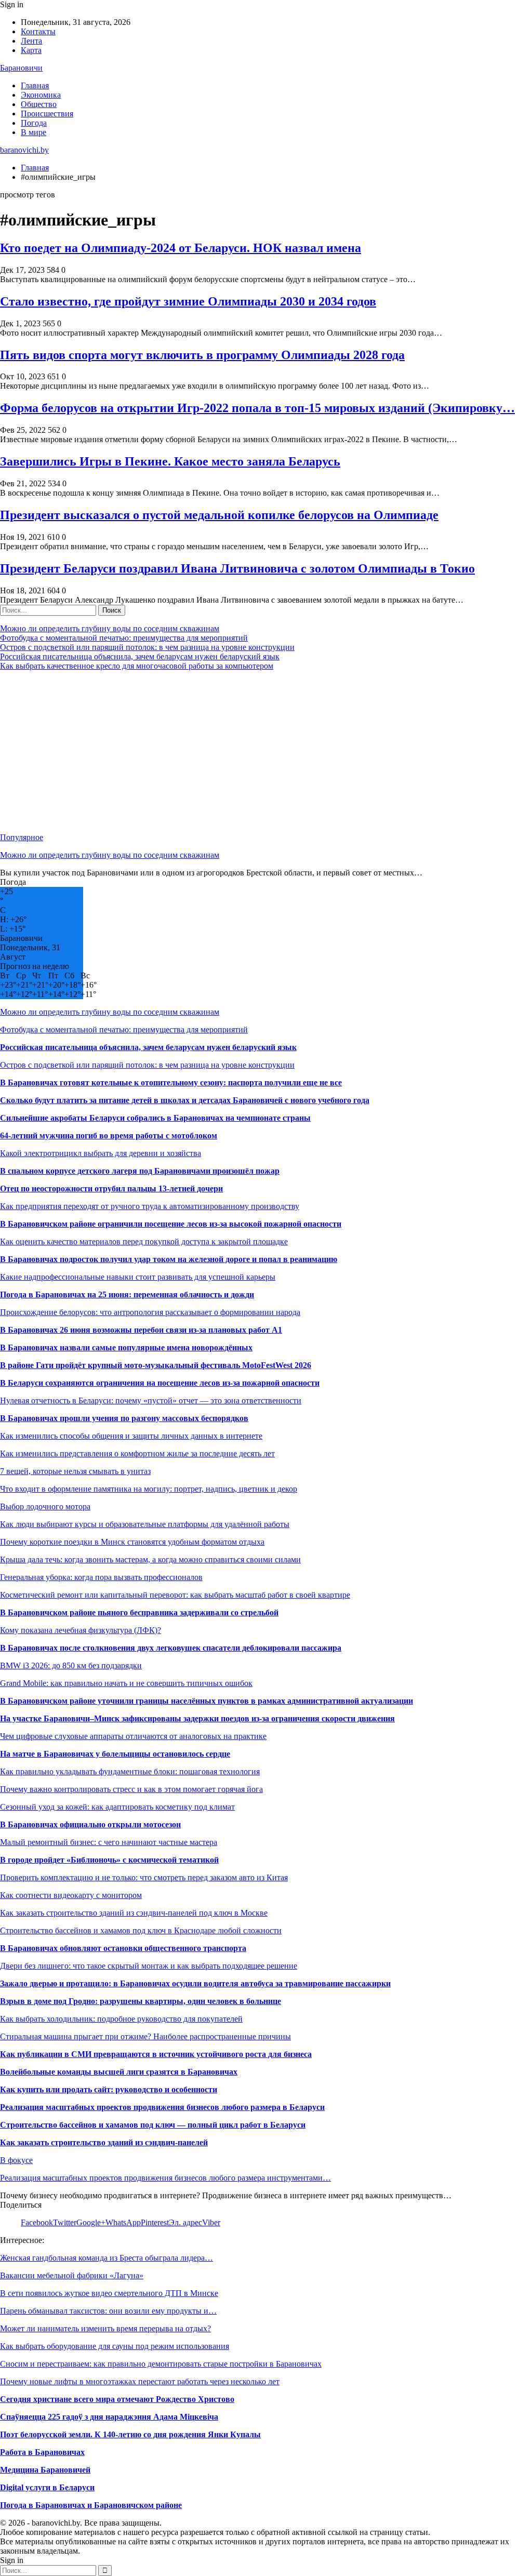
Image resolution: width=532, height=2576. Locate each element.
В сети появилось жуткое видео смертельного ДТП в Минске (109, 2293)
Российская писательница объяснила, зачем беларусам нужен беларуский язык (140, 656)
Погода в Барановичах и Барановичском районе (91, 2505)
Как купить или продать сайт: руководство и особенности (109, 2089)
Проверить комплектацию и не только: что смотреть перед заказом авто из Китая (144, 1877)
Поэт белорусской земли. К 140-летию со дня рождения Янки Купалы (130, 2434)
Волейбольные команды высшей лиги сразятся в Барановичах (119, 2072)
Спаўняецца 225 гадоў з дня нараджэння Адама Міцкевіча (109, 2417)
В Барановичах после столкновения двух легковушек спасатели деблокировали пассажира (171, 1648)
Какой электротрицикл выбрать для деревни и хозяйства (101, 1153)
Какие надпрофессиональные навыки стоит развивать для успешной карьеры (138, 1277)
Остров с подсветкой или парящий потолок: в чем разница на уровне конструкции (147, 647)
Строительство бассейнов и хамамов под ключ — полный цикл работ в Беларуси (153, 2125)
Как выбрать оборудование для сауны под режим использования (115, 2346)
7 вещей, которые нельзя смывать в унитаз (75, 1471)
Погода (34, 123)
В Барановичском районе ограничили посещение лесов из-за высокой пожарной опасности (171, 1224)
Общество (39, 104)
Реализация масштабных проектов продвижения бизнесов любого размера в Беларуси (162, 2107)
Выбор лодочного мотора (45, 1506)
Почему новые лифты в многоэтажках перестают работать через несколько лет (140, 2381)
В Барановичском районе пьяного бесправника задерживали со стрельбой (139, 1612)
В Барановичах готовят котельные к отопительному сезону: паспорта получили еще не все (171, 1083)
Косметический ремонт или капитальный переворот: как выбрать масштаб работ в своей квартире (175, 1595)
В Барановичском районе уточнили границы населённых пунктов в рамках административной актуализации (207, 1701)
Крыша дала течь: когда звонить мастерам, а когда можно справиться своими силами (150, 1559)
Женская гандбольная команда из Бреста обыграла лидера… (107, 2258)
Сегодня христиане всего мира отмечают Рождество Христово (117, 2399)
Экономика (41, 95)
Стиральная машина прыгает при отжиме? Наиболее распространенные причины (145, 2036)
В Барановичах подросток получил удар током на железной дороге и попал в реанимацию (169, 1259)
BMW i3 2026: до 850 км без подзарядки (71, 1665)
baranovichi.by (24, 150)
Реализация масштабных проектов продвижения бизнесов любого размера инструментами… (165, 2178)
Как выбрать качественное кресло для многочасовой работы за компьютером (137, 666)
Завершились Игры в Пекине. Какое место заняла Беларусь (170, 461)
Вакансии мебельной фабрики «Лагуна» (72, 2275)
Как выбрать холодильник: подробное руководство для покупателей (121, 2019)
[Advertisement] (266, 752)
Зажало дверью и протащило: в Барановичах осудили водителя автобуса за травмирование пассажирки (195, 1983)
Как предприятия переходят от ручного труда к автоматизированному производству (150, 1206)
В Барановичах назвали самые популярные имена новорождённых (126, 1347)
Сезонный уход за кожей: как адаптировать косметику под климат (117, 1807)
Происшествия (47, 114)
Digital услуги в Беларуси (47, 2487)
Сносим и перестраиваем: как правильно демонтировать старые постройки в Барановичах (161, 2364)
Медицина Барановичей (45, 2470)
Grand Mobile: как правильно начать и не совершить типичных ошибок (126, 1683)
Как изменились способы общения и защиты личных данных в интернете (131, 1436)
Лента (31, 41)
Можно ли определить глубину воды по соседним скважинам (110, 628)
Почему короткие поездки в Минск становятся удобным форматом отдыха (132, 1542)
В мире (34, 132)
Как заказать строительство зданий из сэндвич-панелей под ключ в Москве (134, 1913)
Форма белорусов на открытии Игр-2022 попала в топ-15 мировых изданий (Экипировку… (257, 408)
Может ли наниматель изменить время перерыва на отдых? (105, 2328)
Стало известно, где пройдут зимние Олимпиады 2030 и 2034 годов (188, 301)
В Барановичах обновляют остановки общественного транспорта (123, 1948)
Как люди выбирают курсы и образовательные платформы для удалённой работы (145, 1524)
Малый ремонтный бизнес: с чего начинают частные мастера (109, 1842)
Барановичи (21, 68)
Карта (31, 50)
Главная (35, 85)
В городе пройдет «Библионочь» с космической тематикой (109, 1860)
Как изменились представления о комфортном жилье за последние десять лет (137, 1453)
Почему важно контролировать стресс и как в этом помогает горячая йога (131, 1789)
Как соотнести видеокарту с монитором (71, 1895)
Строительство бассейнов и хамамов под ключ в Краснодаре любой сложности (141, 1930)
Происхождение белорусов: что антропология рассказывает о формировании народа (150, 1312)
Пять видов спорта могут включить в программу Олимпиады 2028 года (202, 355)
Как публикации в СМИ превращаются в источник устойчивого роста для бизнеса (156, 2054)
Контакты (38, 31)
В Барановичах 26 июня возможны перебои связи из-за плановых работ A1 (141, 1330)
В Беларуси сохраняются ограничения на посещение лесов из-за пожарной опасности (160, 1383)
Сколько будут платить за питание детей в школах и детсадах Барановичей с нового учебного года (185, 1100)
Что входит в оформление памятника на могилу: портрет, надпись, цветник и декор (149, 1489)
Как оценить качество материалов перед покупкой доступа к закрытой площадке (144, 1241)
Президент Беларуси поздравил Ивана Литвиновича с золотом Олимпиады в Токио (237, 568)
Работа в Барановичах (42, 2452)
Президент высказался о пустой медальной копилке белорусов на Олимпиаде (219, 515)
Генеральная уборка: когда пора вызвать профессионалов (101, 1577)
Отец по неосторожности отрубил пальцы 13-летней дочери (111, 1189)
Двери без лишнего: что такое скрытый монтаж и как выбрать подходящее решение (149, 1966)
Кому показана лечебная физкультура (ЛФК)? (81, 1630)
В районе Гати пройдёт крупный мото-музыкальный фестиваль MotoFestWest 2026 (156, 1365)
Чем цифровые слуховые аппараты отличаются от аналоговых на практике (133, 1736)
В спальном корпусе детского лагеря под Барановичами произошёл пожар (140, 1171)
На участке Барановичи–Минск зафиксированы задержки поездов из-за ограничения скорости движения (197, 1718)
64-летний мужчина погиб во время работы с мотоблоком (109, 1136)
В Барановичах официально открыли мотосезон (90, 1824)
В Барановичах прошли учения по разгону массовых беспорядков (124, 1418)
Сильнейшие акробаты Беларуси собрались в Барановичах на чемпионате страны (155, 1118)
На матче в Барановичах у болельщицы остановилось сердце (115, 1754)
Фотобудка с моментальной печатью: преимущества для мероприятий (124, 638)
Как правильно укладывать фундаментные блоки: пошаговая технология (130, 1771)
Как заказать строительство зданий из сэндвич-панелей (104, 2142)
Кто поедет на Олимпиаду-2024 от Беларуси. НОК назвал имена (181, 248)
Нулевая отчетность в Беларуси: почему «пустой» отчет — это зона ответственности (151, 1400)
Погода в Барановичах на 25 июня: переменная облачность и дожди (127, 1294)
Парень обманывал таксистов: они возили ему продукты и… (108, 2311)
